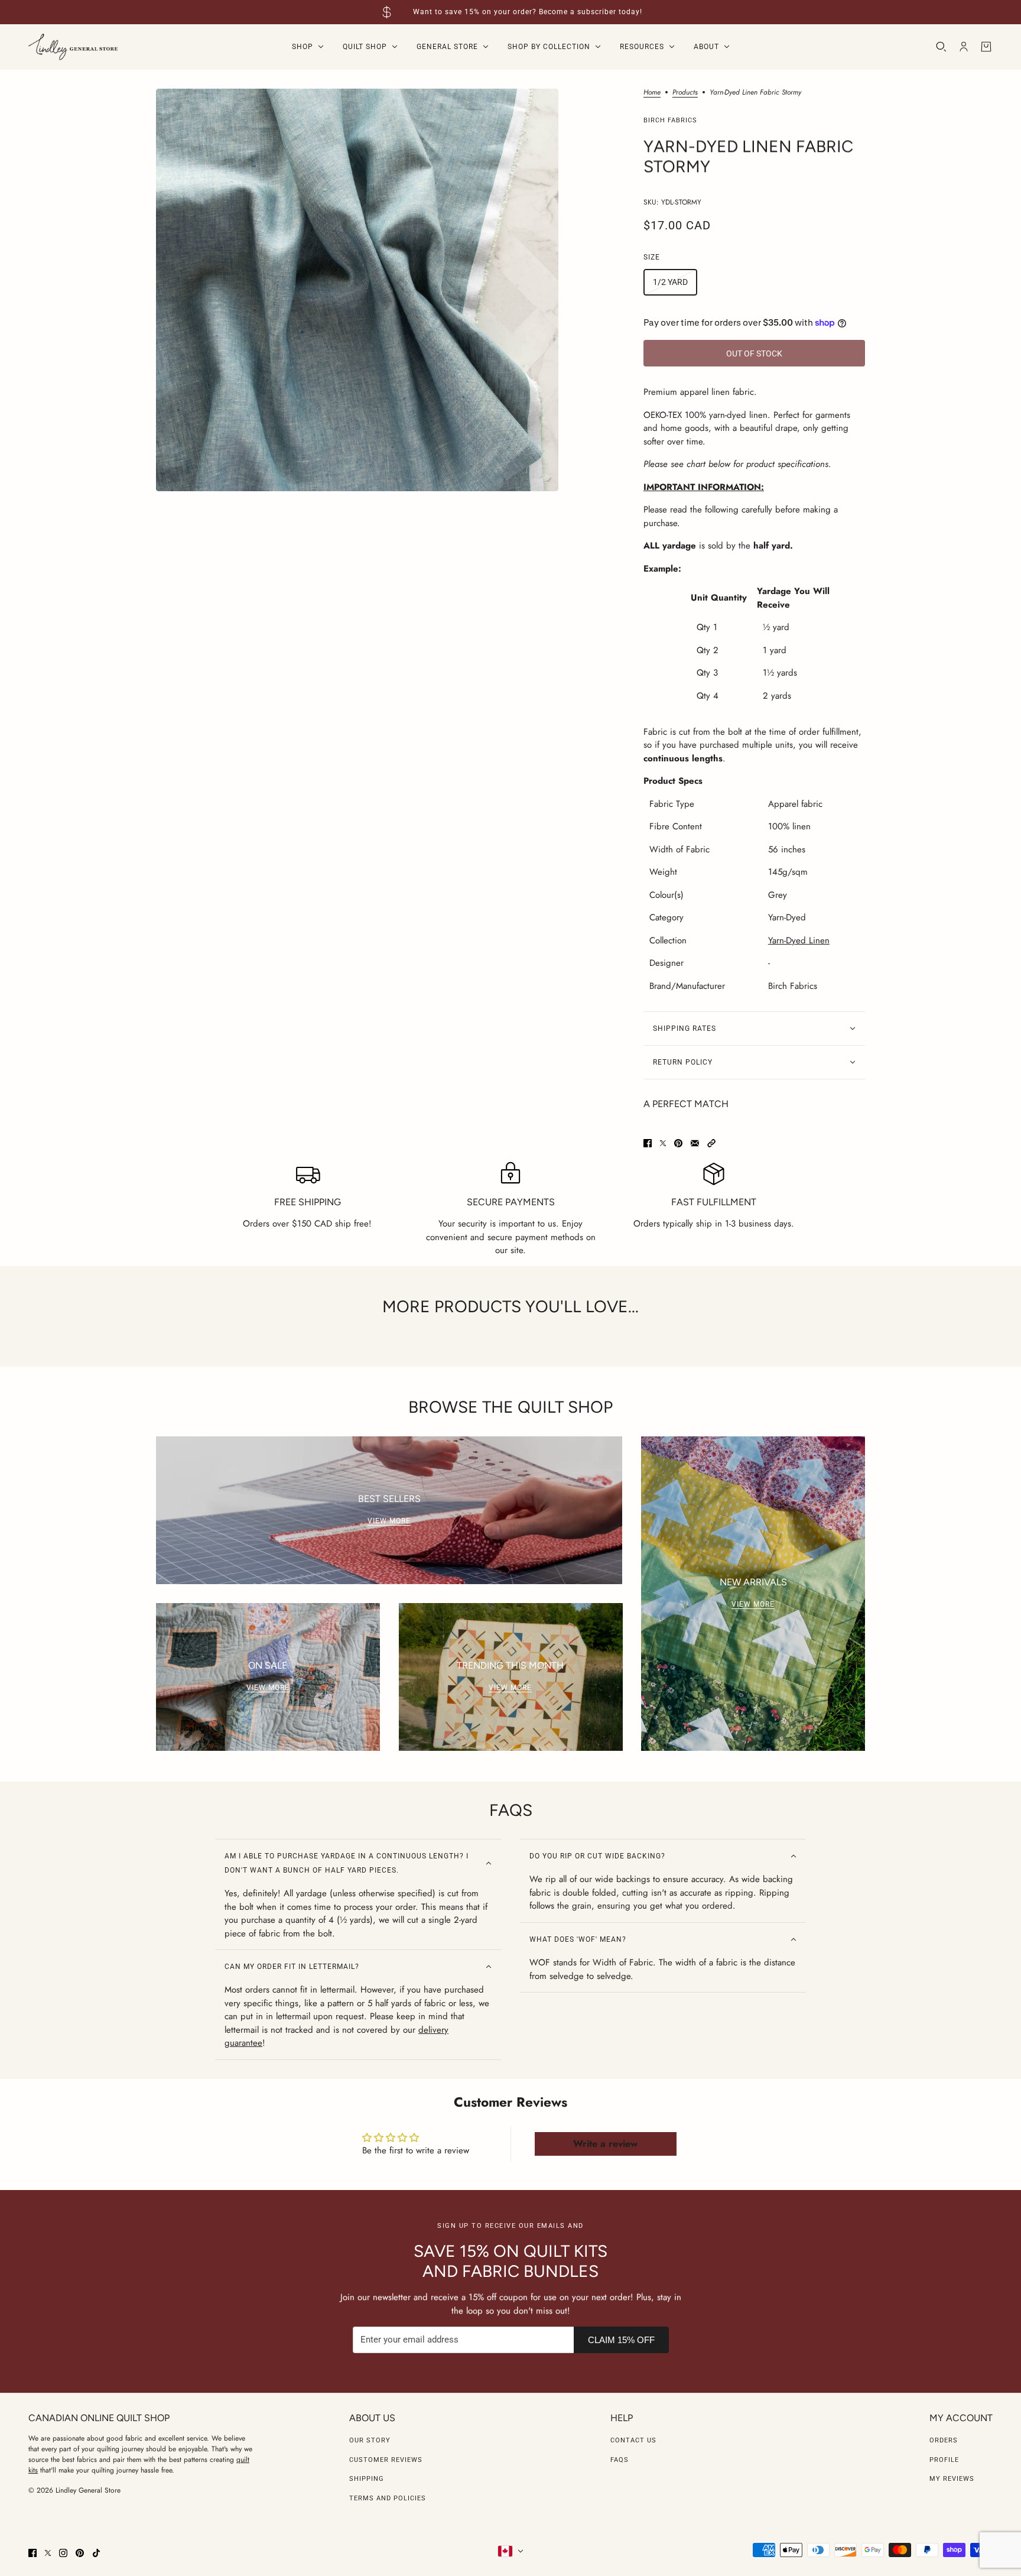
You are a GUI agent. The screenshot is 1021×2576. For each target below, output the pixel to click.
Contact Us (633, 2440)
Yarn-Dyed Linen (799, 940)
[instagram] (63, 2553)
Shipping (367, 2479)
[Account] (964, 47)
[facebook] (32, 2553)
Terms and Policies (388, 2498)
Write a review (605, 2144)
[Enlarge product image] (357, 290)
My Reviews (952, 2479)
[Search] (941, 47)
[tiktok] (96, 2553)
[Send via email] (695, 1143)
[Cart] (986, 47)
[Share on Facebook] (648, 1143)
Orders (944, 2440)
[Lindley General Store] (73, 47)
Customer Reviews (386, 2460)
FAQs (620, 2460)
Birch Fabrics (670, 120)
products (685, 93)
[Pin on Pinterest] (678, 1143)
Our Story (370, 2440)
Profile (944, 2460)
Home (652, 93)
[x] (48, 2553)
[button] (711, 1143)
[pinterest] (80, 2553)
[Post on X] (663, 1143)
